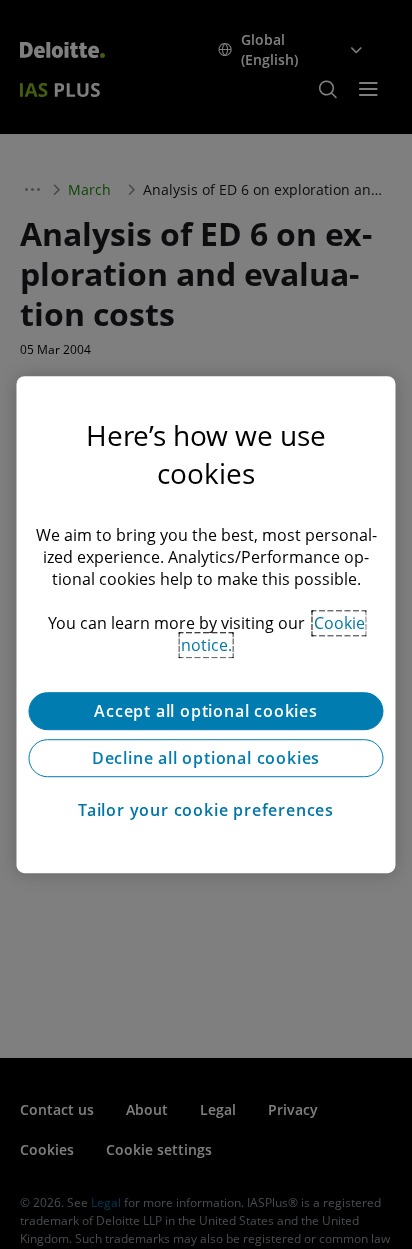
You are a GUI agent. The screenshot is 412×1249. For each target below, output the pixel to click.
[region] (205, 625)
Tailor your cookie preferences (206, 810)
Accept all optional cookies (206, 711)
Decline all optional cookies (206, 758)
